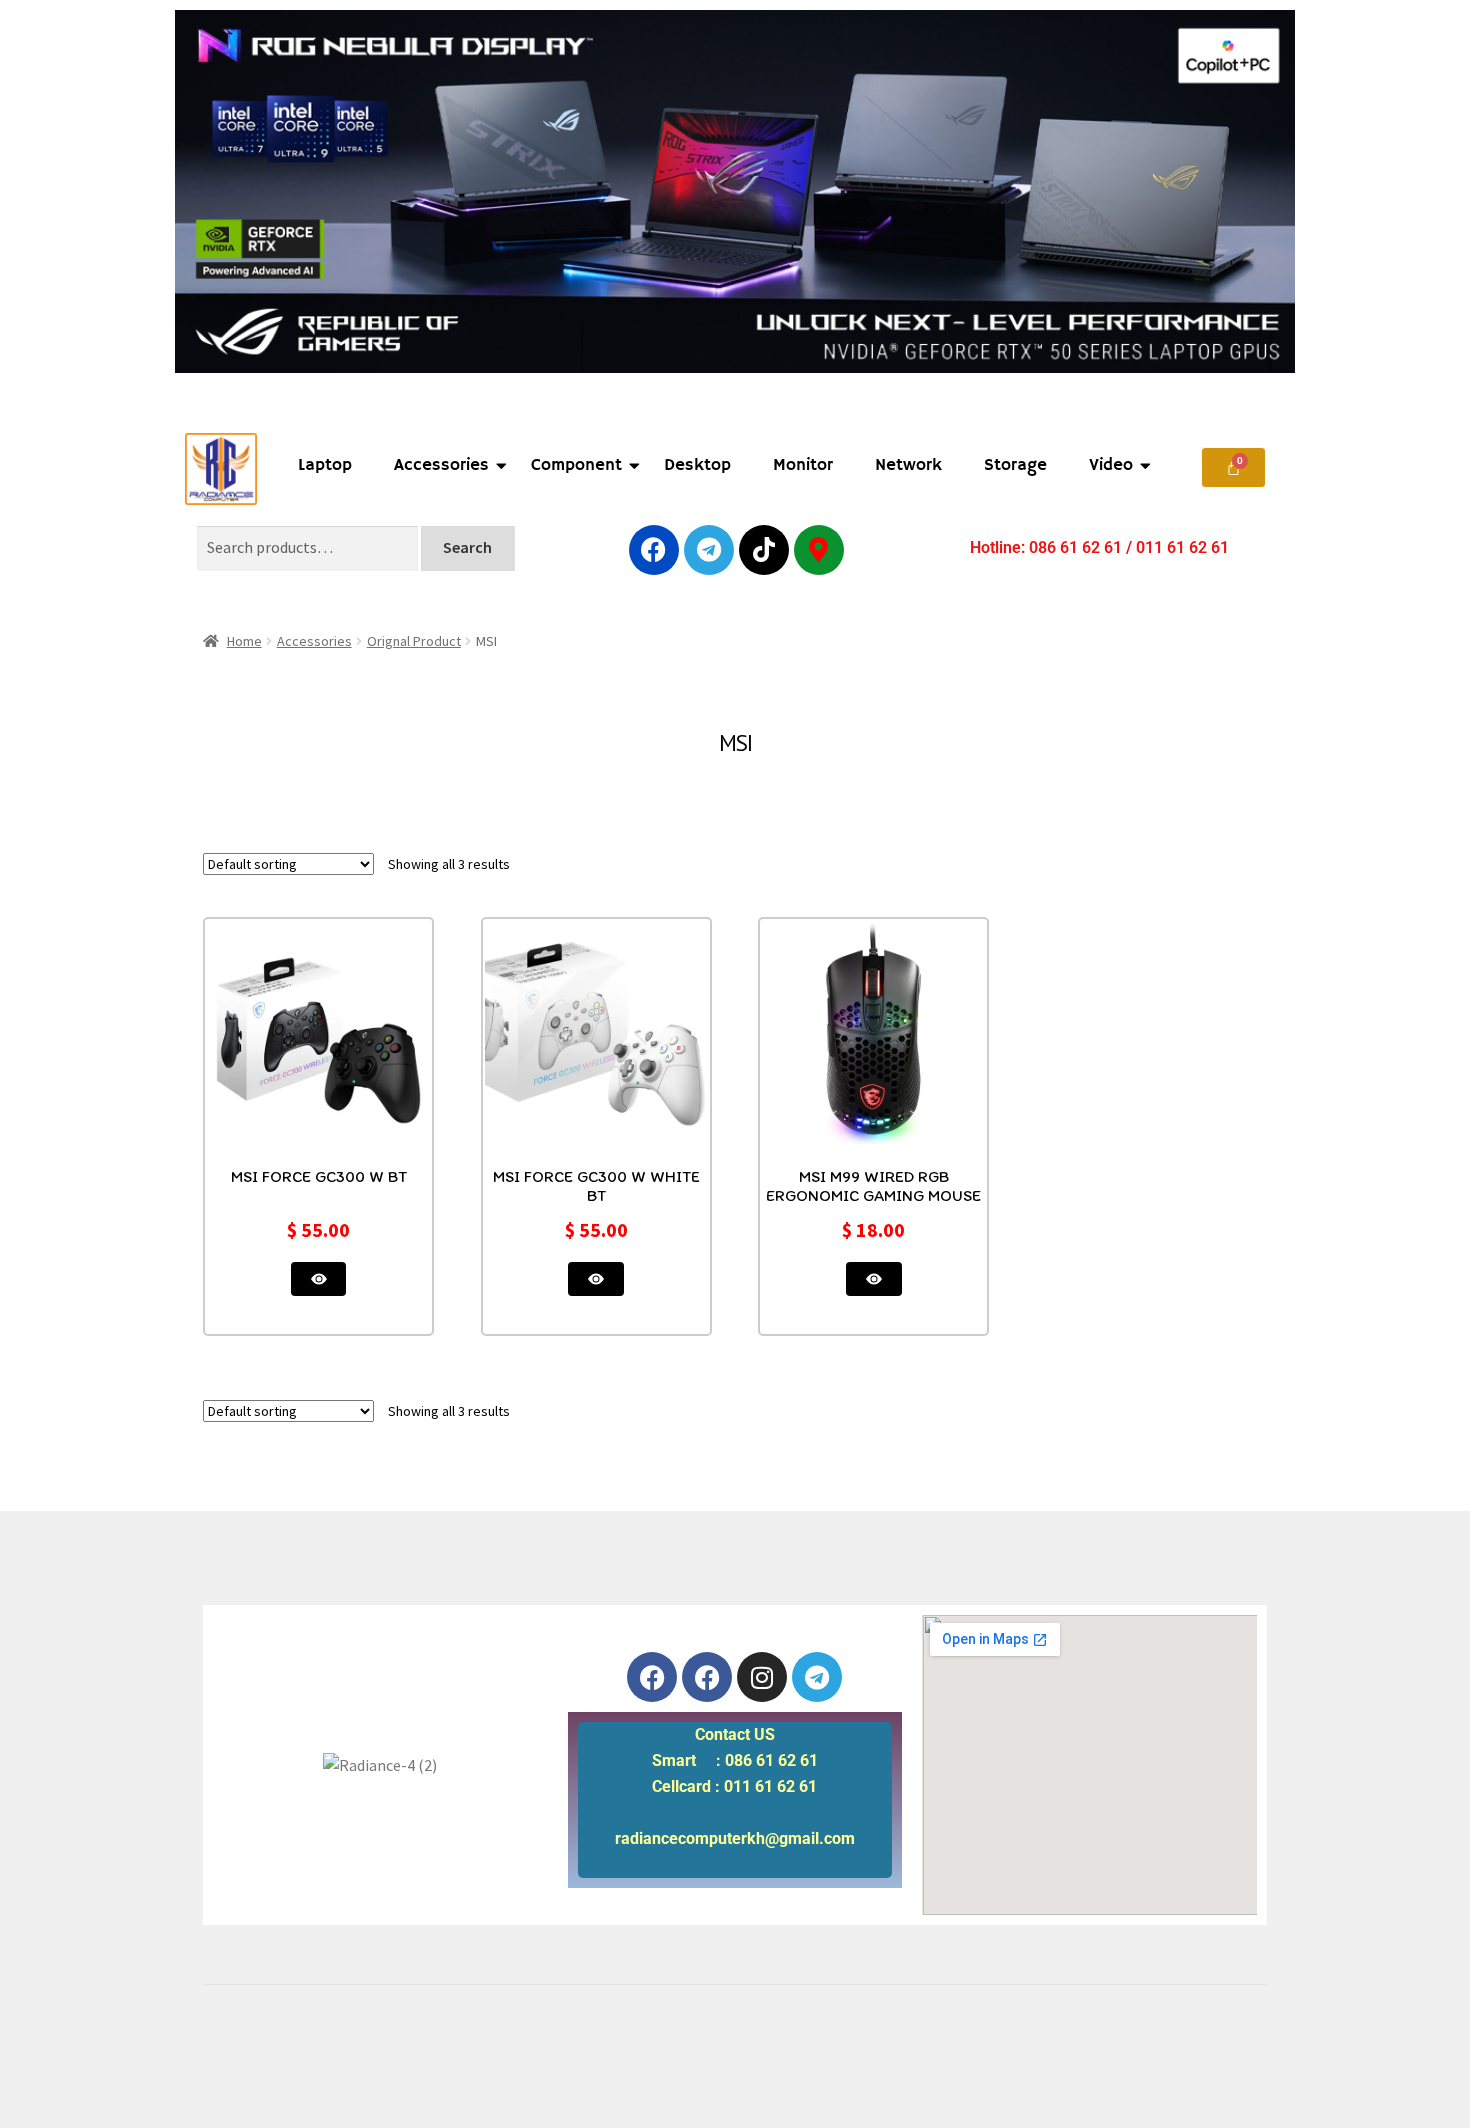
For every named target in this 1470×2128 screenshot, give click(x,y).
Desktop (697, 465)
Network (908, 465)
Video (1111, 465)
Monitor (803, 465)
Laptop (325, 465)
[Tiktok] (764, 550)
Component (576, 465)
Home (244, 641)
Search (467, 547)
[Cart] (1233, 467)
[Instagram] (762, 1677)
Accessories (441, 465)
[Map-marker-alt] (819, 550)
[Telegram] (709, 550)
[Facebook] (654, 550)
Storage (1015, 465)
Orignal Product (414, 641)
